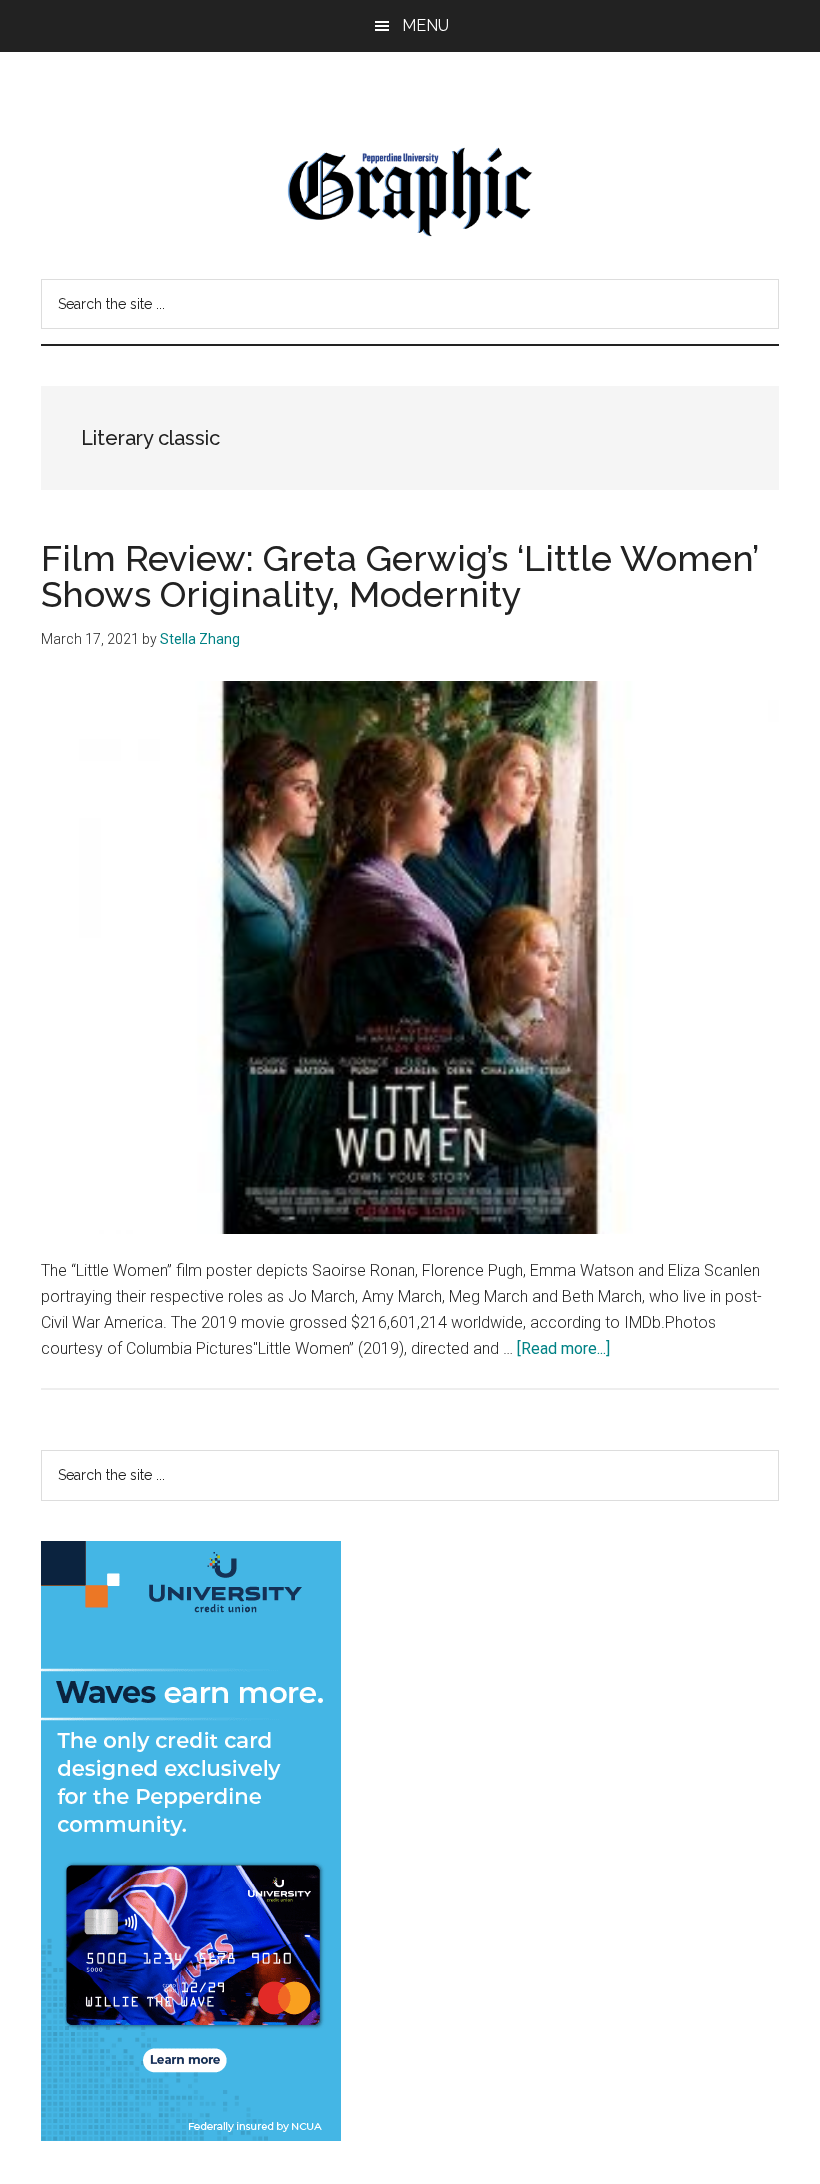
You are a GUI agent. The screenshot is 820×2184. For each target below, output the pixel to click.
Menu (425, 25)
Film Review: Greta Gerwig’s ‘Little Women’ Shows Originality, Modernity (399, 576)
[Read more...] (563, 1348)
